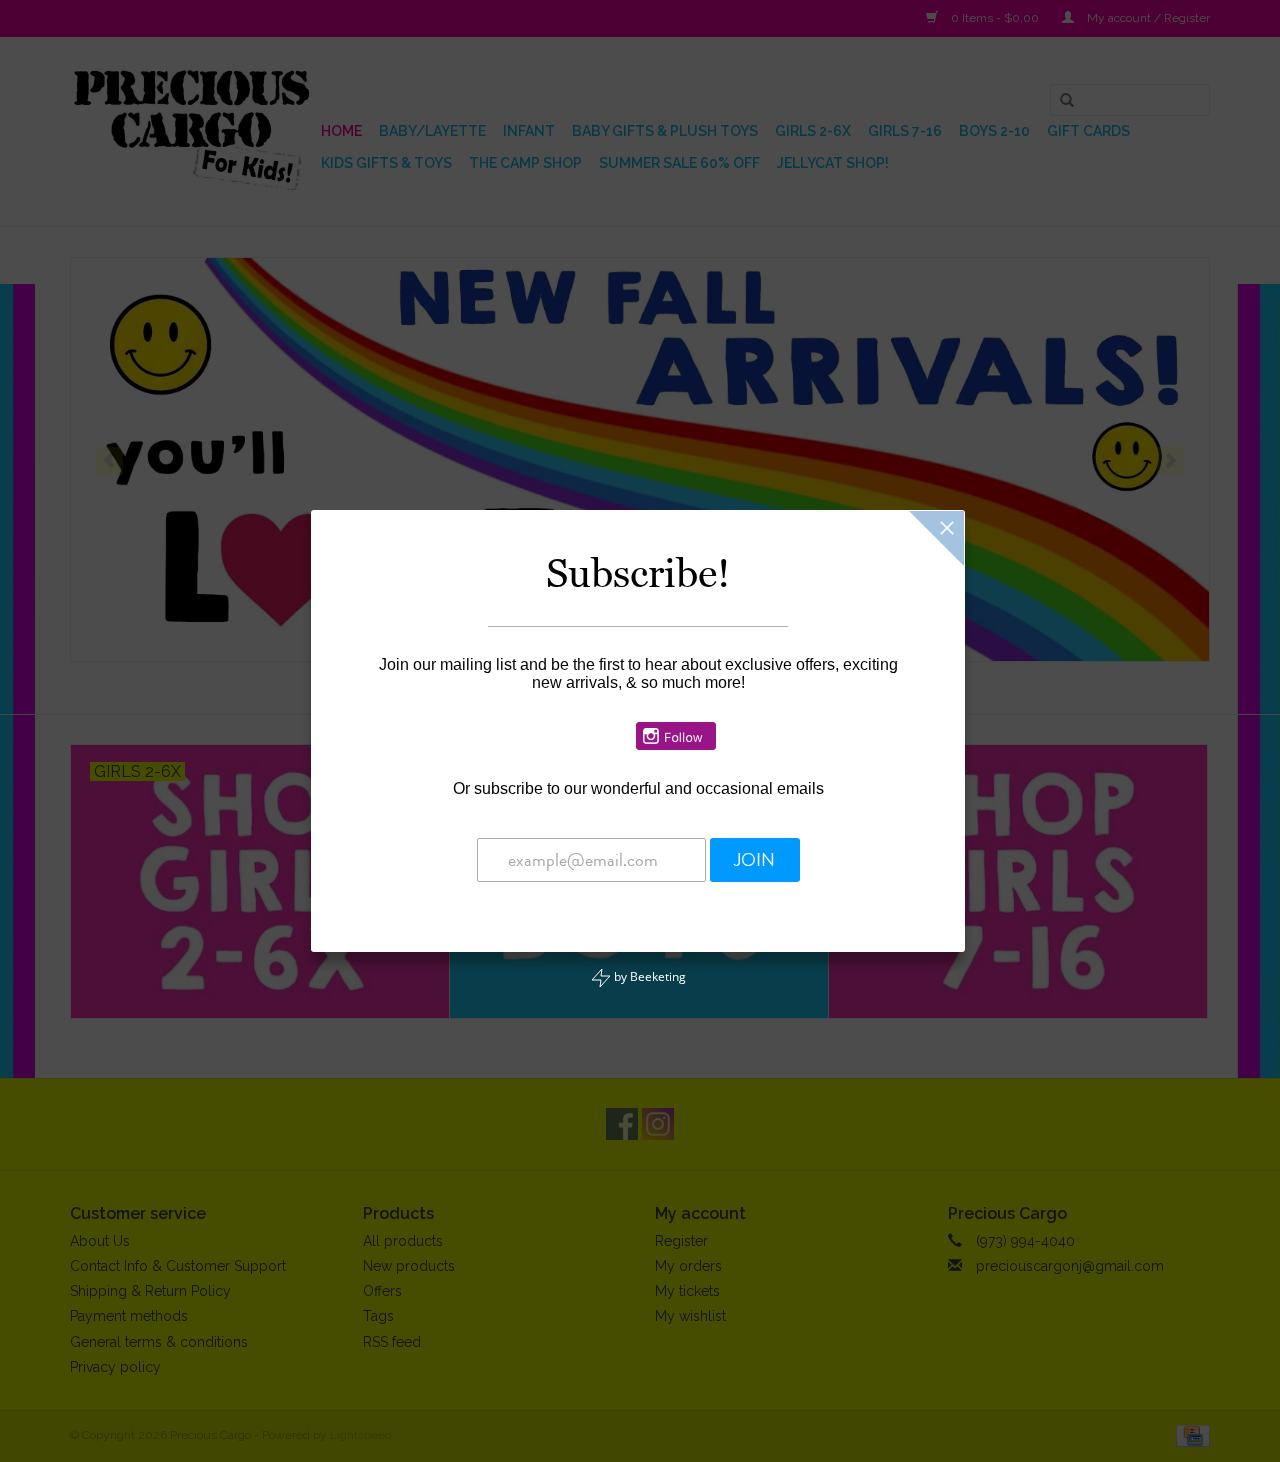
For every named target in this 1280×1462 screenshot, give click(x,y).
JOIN (754, 860)
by (648, 976)
